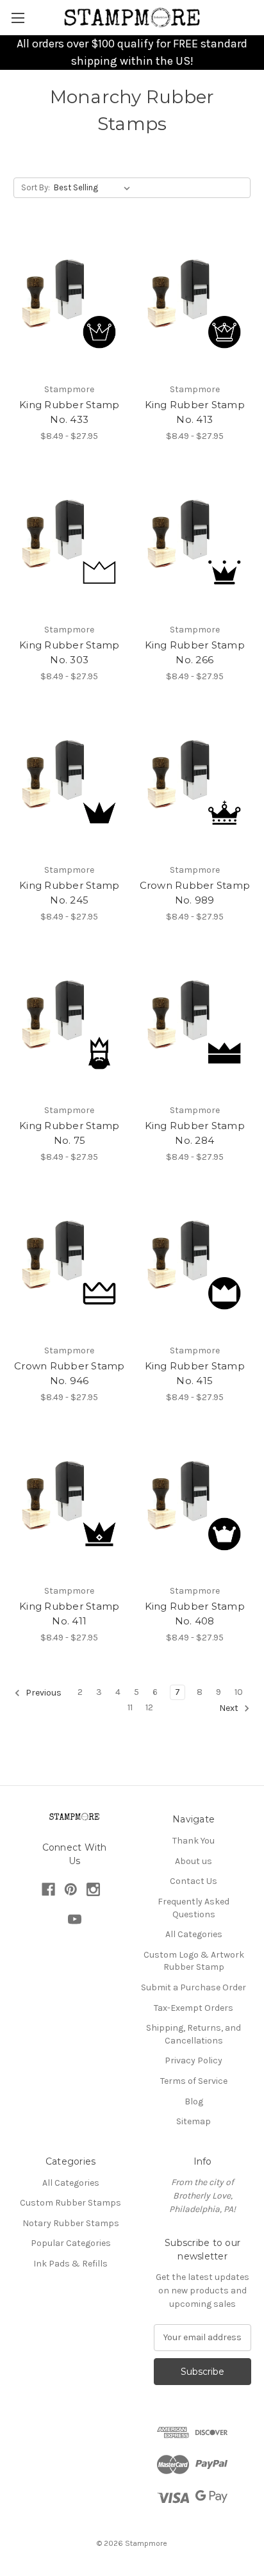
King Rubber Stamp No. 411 (69, 1614)
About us (194, 1861)
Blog (194, 2101)
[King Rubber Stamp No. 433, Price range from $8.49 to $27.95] (70, 302)
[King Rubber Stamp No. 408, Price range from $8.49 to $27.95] (195, 1504)
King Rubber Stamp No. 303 (69, 652)
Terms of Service (194, 2081)
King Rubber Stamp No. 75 (69, 1133)
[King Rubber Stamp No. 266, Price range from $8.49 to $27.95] (195, 543)
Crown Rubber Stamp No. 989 (195, 893)
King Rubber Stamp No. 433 (69, 412)
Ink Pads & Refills (70, 2264)
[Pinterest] (71, 1889)
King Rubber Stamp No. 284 (195, 1133)
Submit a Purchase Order (194, 1987)
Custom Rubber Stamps (70, 2203)
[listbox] (95, 188)
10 (239, 1692)
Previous (43, 1693)
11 (130, 1707)
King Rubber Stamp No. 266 (195, 652)
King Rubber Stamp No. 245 (69, 893)
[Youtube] (75, 1920)
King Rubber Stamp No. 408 (195, 1614)
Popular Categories (71, 2243)
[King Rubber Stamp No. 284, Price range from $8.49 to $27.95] (195, 1023)
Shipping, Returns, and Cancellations (194, 2034)
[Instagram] (93, 1889)
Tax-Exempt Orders (194, 2008)
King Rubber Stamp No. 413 (195, 412)
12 (149, 1707)
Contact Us (194, 1881)
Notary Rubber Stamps (71, 2223)
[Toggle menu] (18, 18)
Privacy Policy (194, 2060)
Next (230, 1709)
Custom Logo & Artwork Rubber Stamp (194, 1961)
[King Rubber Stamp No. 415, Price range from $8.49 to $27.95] (195, 1264)
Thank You (194, 1841)
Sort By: (36, 187)
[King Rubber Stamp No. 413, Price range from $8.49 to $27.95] (195, 302)
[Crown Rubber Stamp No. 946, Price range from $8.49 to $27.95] (70, 1264)
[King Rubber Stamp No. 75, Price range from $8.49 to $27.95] (70, 1023)
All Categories (194, 1934)
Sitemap (194, 2121)
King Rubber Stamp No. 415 (195, 1373)
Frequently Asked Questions (194, 1908)
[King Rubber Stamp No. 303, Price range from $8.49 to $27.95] (70, 543)
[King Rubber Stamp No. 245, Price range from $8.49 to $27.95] (70, 783)
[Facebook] (48, 1889)
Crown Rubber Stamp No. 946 (70, 1373)
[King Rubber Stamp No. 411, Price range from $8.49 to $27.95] (70, 1504)
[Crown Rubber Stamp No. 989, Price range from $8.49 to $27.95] (195, 783)
